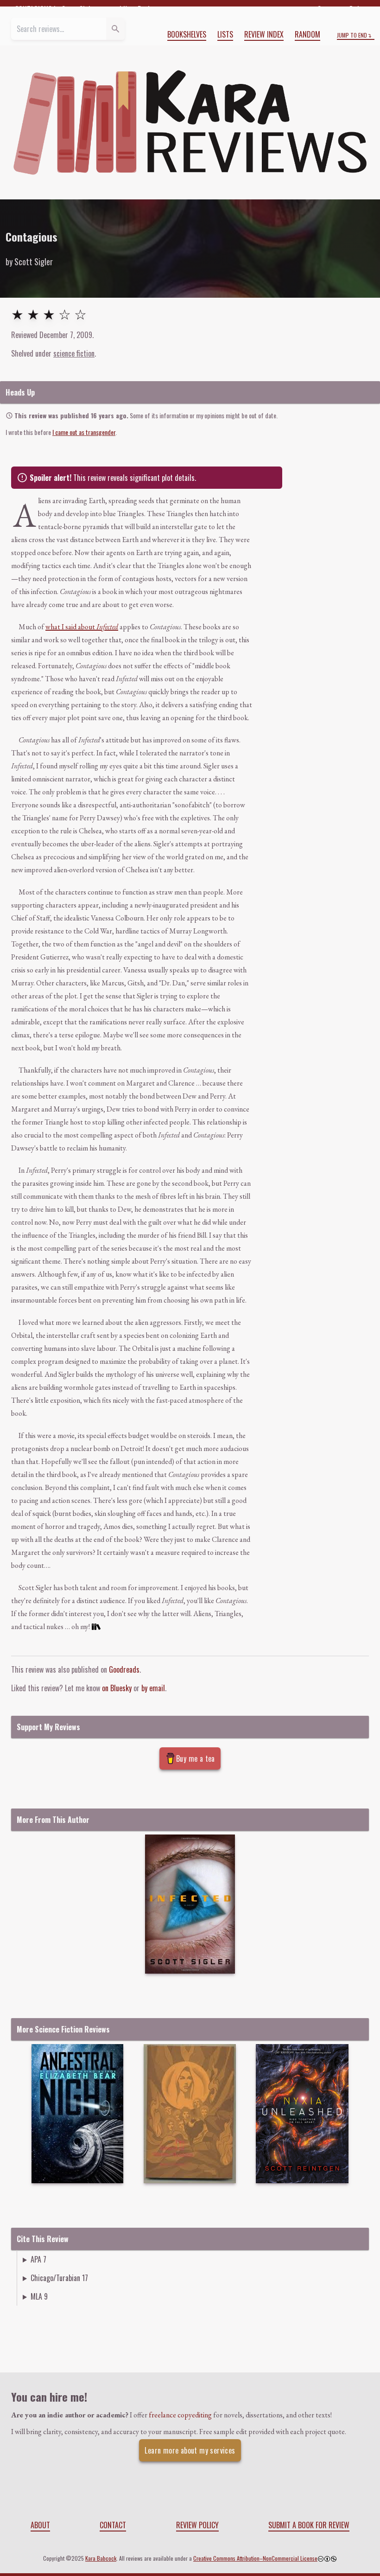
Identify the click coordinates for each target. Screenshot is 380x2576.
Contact (113, 2525)
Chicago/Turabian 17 (59, 2278)
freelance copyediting (180, 2415)
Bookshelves (187, 34)
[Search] (115, 29)
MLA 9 (39, 2296)
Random (307, 34)
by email (153, 1688)
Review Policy (197, 2525)
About (40, 2525)
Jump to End (352, 35)
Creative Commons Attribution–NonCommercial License (255, 2558)
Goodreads (124, 1669)
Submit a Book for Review (309, 2525)
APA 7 (38, 2259)
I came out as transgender (84, 432)
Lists (225, 34)
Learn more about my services (190, 2450)
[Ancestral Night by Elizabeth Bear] (78, 2114)
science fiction (74, 353)
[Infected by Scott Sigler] (190, 1904)
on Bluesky (117, 1688)
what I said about (82, 627)
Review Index (264, 34)
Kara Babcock (101, 2558)
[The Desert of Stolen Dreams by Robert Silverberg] (190, 2114)
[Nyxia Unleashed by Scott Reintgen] (302, 2114)
